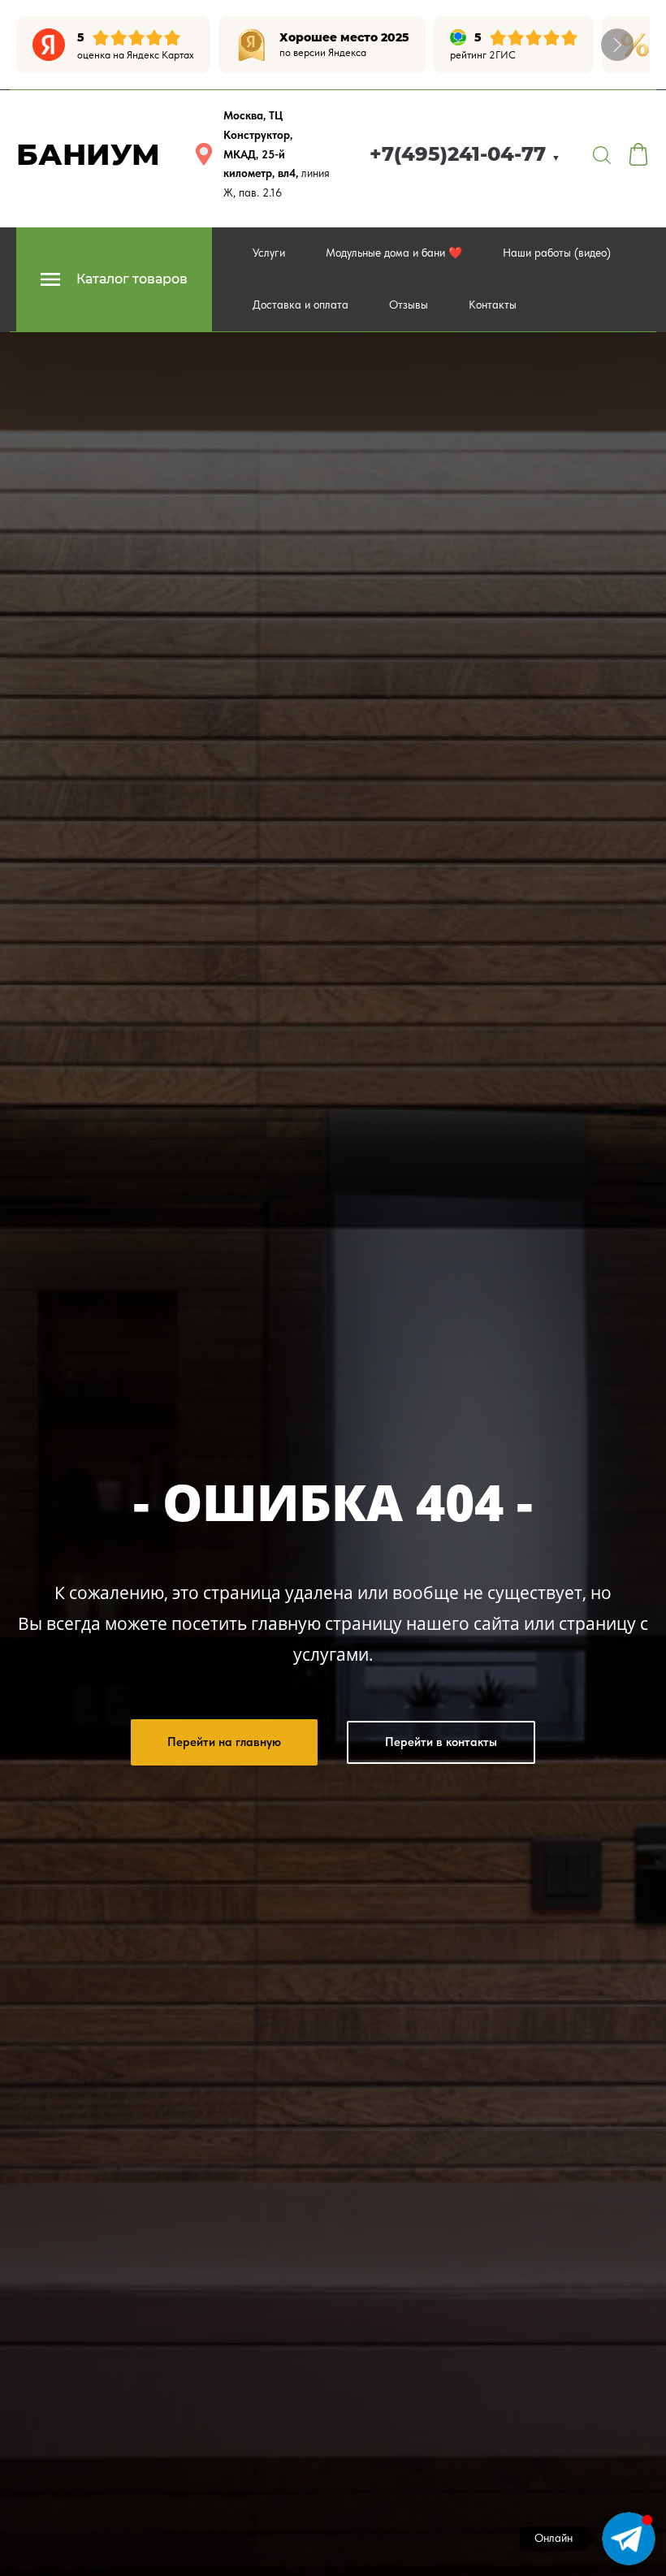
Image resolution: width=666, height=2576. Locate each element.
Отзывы (409, 305)
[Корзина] (638, 154)
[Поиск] (602, 154)
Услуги (269, 253)
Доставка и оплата (301, 305)
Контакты (493, 305)
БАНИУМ (88, 154)
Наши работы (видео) (557, 253)
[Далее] (617, 45)
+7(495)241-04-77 (465, 154)
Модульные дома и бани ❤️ (394, 253)
